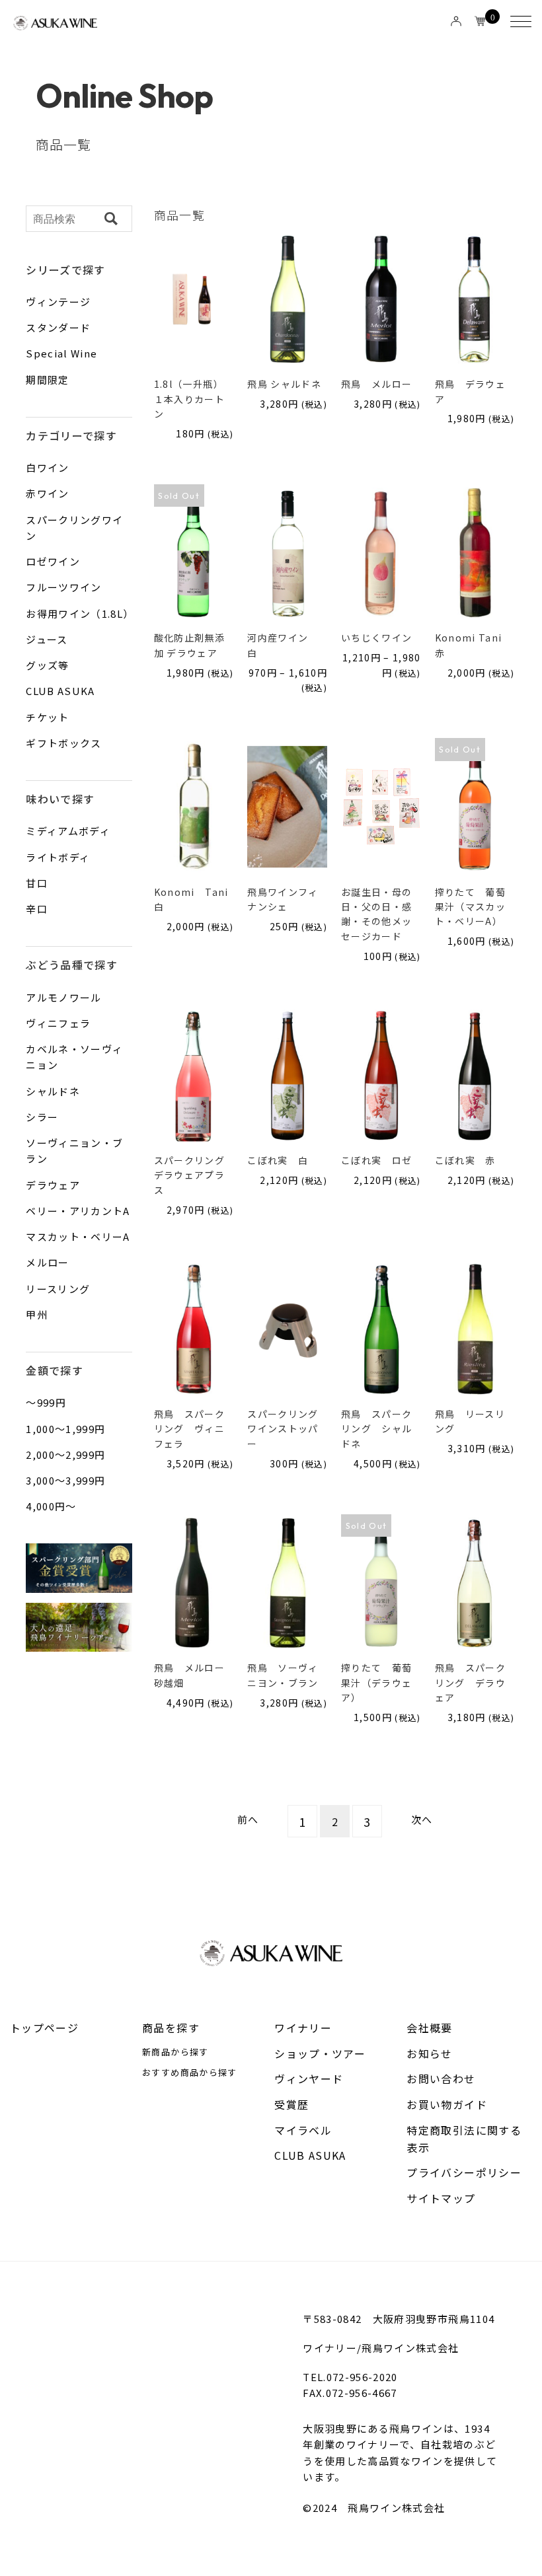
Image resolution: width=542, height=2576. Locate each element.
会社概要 (429, 2028)
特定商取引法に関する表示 (464, 2139)
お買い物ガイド (446, 2104)
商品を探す (171, 2028)
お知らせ (429, 2053)
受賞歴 (291, 2104)
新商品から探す (175, 2052)
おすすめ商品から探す (190, 2072)
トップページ (44, 2028)
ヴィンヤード (309, 2079)
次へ (422, 1819)
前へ (248, 1819)
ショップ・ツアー (320, 2053)
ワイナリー (303, 2028)
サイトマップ (441, 2198)
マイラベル (303, 2130)
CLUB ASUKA (310, 2155)
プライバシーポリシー (464, 2172)
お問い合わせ (441, 2079)
